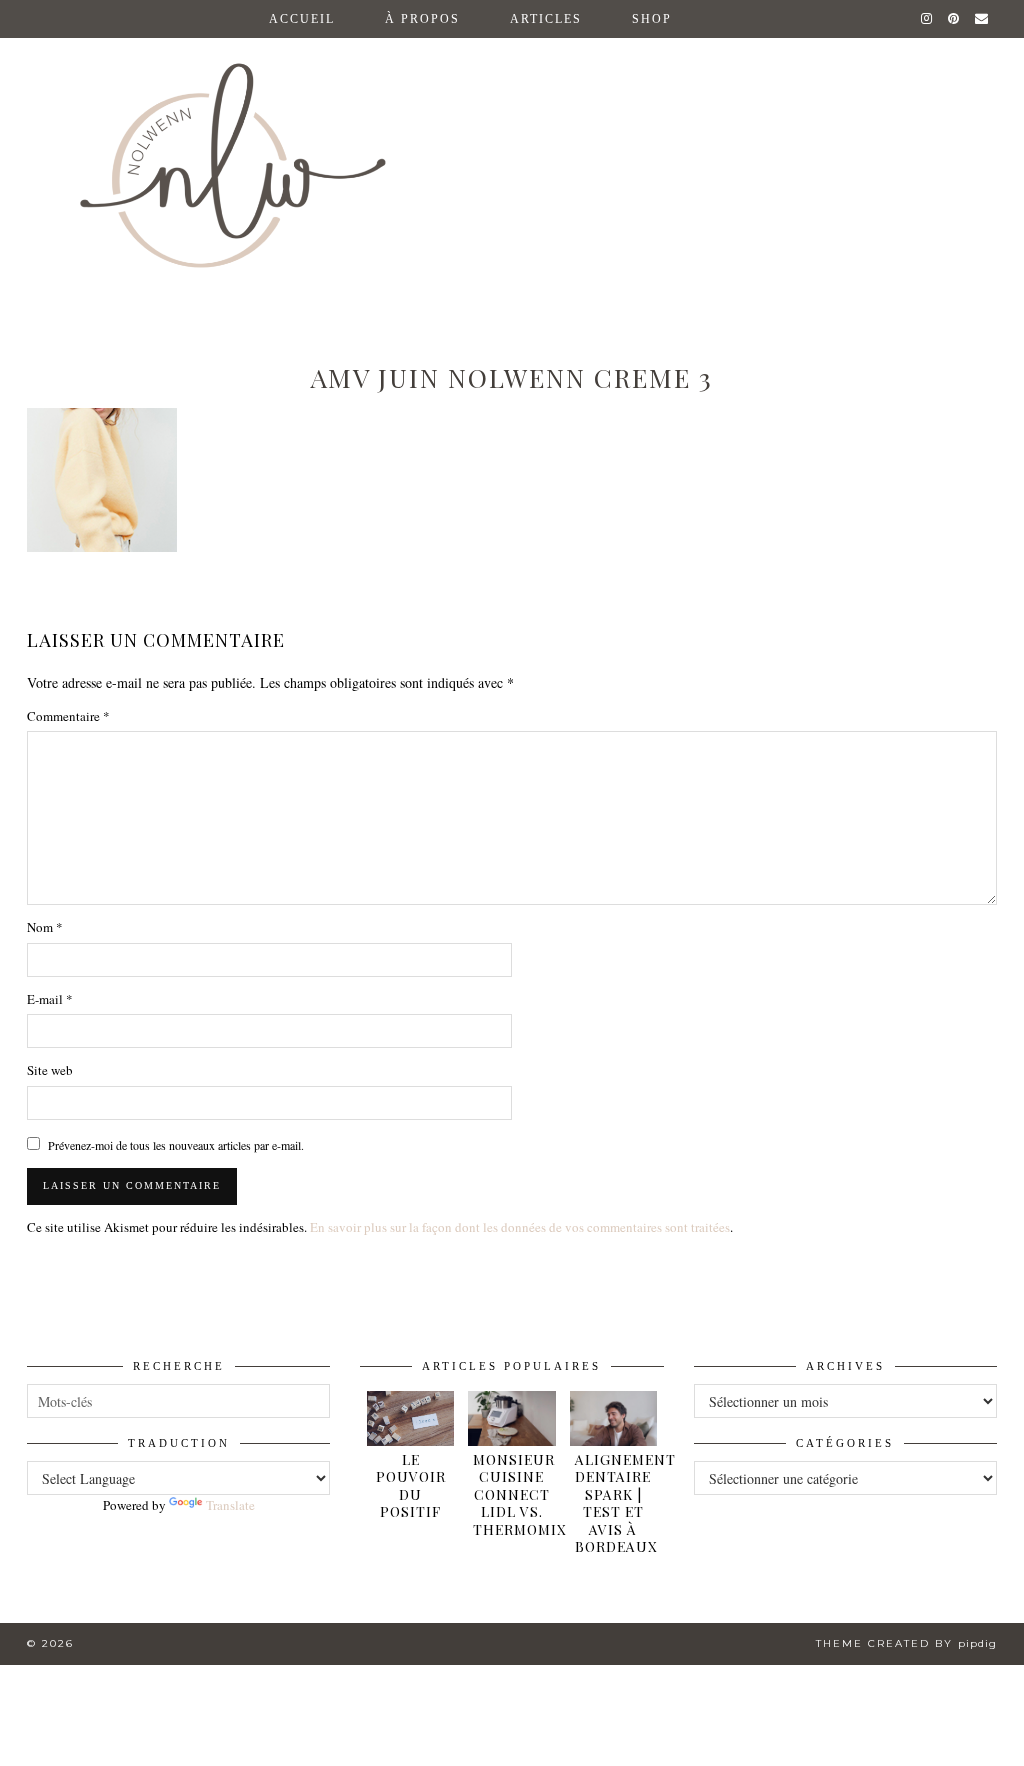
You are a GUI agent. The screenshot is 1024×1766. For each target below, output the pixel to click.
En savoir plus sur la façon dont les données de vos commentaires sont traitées (520, 1227)
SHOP (652, 19)
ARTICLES (546, 19)
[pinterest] (954, 19)
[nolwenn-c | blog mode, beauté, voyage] (512, 148)
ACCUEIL (302, 19)
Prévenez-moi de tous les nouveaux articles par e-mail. (176, 1145)
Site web (50, 1070)
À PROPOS (422, 19)
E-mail (50, 999)
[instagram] (927, 19)
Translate (230, 1505)
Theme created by (906, 1643)
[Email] (982, 19)
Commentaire (68, 716)
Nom (45, 927)
